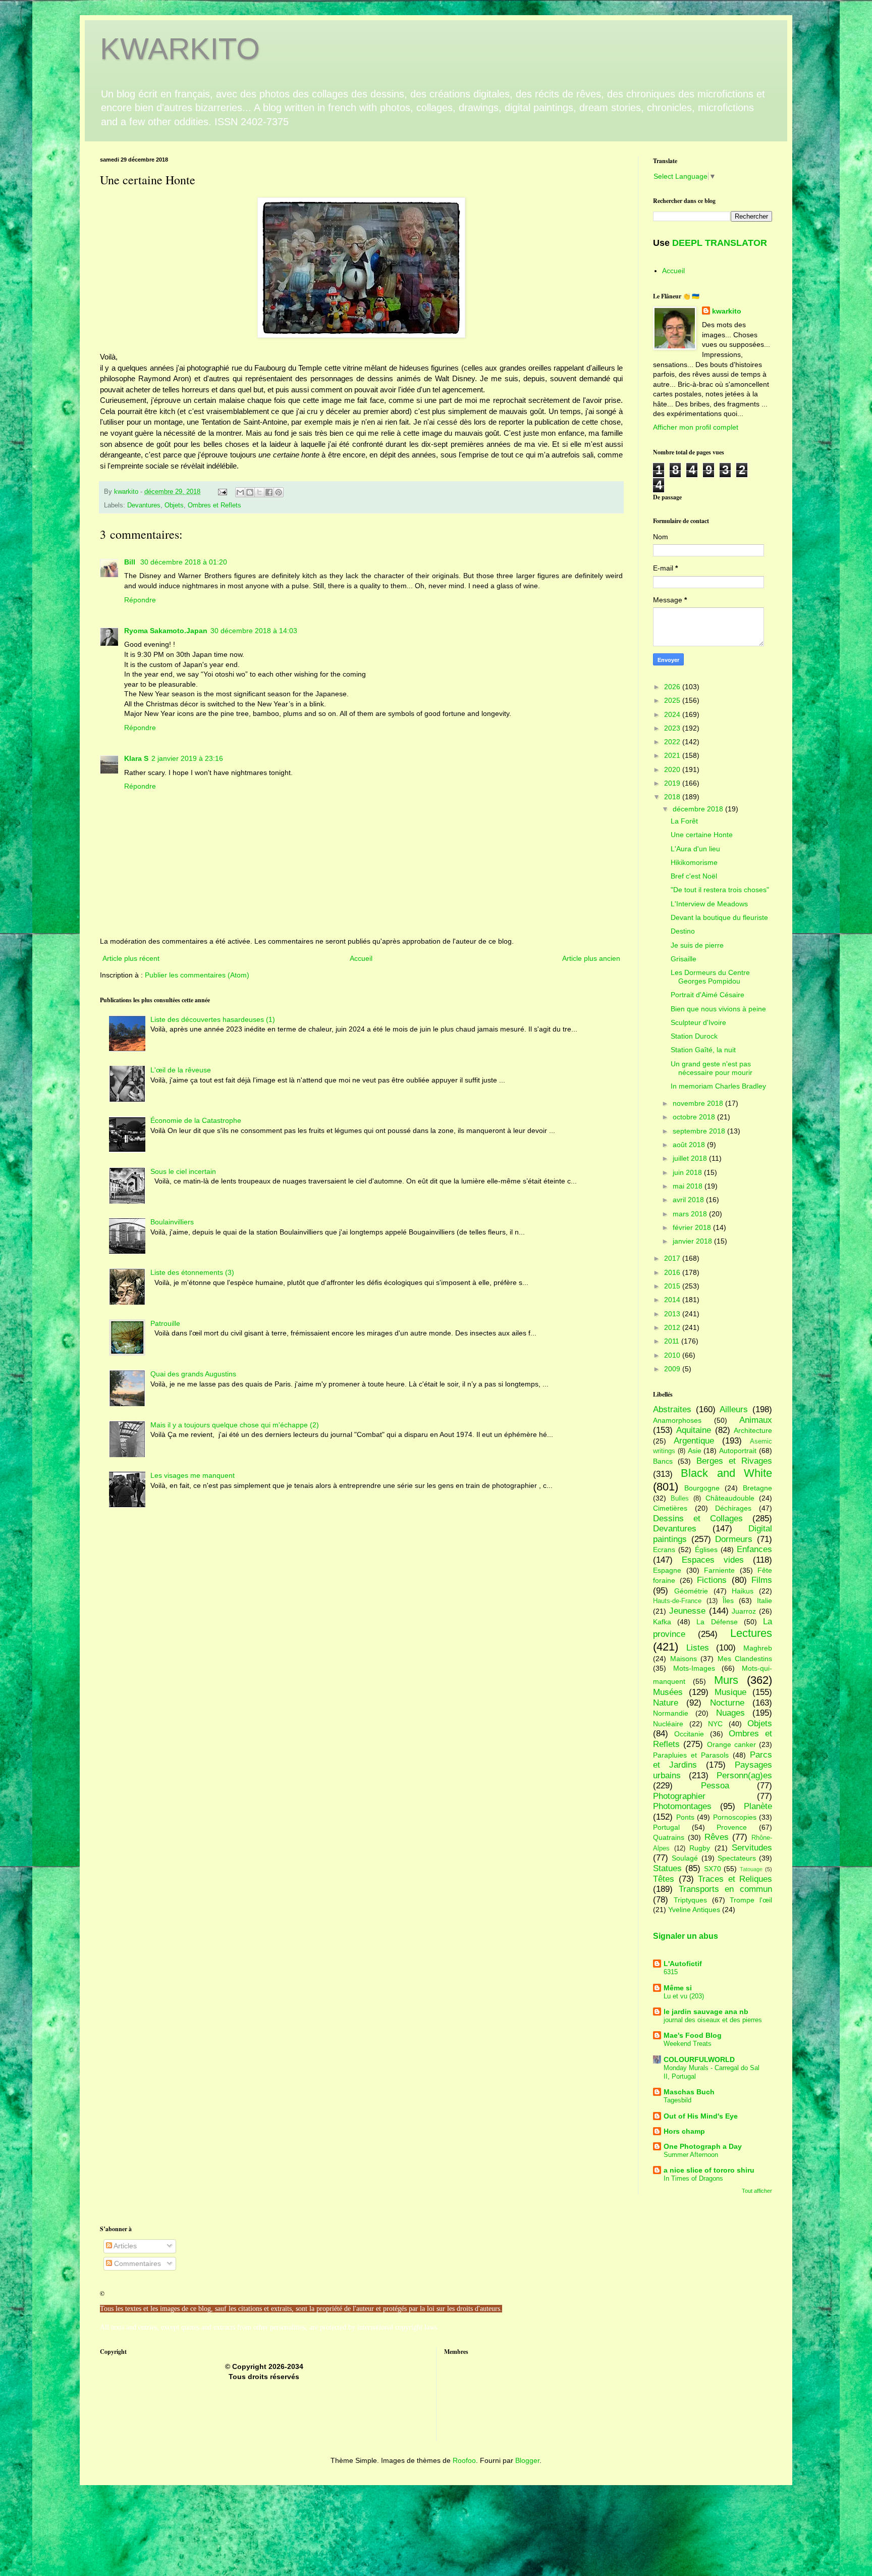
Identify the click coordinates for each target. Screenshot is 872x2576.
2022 (673, 742)
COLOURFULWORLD (699, 2059)
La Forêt (684, 821)
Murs (726, 1680)
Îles (728, 1601)
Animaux (756, 1420)
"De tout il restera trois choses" (720, 890)
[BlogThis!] (250, 492)
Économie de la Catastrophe (196, 1120)
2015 (673, 1286)
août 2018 (690, 1145)
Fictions (712, 1580)
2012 (673, 1327)
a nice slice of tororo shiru (709, 2170)
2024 (673, 714)
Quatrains (669, 1837)
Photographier (679, 1796)
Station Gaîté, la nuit (703, 1050)
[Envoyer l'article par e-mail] (222, 492)
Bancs (663, 1461)
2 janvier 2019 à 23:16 (187, 758)
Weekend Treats (688, 2044)
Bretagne (757, 1488)
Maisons (684, 1659)
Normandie (671, 1713)
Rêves (717, 1837)
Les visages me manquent (193, 1475)
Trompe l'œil (751, 1900)
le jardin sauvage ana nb (706, 2012)
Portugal (666, 1827)
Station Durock (694, 1036)
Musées (668, 1692)
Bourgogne (702, 1488)
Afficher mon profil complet (696, 427)
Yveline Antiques (694, 1910)
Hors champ (684, 2131)
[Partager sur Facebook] (269, 492)
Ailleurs (734, 1409)
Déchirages (733, 1508)
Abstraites (672, 1409)
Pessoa (715, 1786)
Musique (730, 1692)
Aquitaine (694, 1430)
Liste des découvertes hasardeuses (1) (213, 1019)
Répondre (140, 600)
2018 (673, 797)
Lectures (751, 1633)
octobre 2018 (695, 1117)
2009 (673, 1369)
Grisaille (684, 959)
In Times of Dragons (693, 2178)
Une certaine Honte (702, 835)
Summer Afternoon (691, 2155)
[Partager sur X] (259, 492)
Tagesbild (677, 2100)
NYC (715, 1724)
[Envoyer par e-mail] (240, 492)
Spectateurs (737, 1858)
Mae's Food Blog (693, 2035)
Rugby (700, 1848)
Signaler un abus (686, 1936)
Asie (695, 1451)
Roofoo (464, 2460)
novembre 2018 (699, 1103)
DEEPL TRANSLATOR (720, 243)
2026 (673, 687)
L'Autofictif (683, 1964)
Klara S (136, 758)
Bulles (680, 1499)
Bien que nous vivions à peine (718, 1009)
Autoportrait (738, 1451)
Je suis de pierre (697, 945)
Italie (765, 1601)
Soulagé (685, 1858)
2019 (673, 783)
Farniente (719, 1570)
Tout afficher (757, 2191)
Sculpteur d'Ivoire (698, 1022)
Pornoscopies (735, 1817)
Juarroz (744, 1611)
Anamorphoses (677, 1420)
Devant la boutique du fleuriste (719, 917)
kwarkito (727, 311)
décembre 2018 (699, 809)
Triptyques (690, 1900)
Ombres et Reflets (214, 505)
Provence (732, 1827)
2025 (673, 700)
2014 (673, 1300)
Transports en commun (725, 1889)
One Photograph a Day (703, 2146)
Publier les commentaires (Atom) (197, 975)
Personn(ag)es (744, 1775)
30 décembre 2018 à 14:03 (254, 631)
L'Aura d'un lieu (695, 849)
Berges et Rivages (734, 1461)
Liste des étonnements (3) (192, 1272)
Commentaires (137, 2263)
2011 (673, 1341)
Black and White (726, 1473)
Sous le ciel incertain (183, 1171)
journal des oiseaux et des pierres (713, 2020)
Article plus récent (131, 958)
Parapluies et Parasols (691, 1755)
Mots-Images (694, 1668)
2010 (673, 1355)
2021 (673, 755)
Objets (174, 505)
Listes (698, 1648)
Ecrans (664, 1550)
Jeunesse (687, 1611)
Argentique (694, 1441)
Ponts (685, 1817)
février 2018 (693, 1227)
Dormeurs (734, 1539)
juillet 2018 (691, 1158)
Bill (131, 562)
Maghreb (758, 1648)
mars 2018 (691, 1214)
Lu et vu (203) (684, 1996)
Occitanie (689, 1734)
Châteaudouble (730, 1498)
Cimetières (670, 1508)
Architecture (753, 1430)
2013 (673, 1314)
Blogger (527, 2460)
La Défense (717, 1622)
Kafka (662, 1622)
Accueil (361, 958)
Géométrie (691, 1591)
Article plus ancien (591, 958)
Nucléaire (668, 1724)
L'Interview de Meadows (709, 904)
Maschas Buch (689, 2092)
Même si (678, 1988)
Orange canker (731, 1744)
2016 (673, 1272)
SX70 (713, 1869)
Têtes (664, 1879)
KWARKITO (180, 49)
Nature (666, 1703)
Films (762, 1580)
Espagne (667, 1570)
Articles (124, 2246)
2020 (673, 769)
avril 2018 (689, 1200)
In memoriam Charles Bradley (718, 1086)
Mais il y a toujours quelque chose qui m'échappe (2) (235, 1425)
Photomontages (682, 1806)
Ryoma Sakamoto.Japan (166, 631)
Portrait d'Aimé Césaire (707, 995)
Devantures (144, 505)
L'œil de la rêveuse (181, 1070)
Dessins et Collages (698, 1518)
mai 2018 (689, 1186)
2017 (673, 1258)
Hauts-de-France (677, 1601)
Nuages (730, 1713)
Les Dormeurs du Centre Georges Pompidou (710, 977)
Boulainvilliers (172, 1222)
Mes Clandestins (745, 1659)
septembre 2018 (700, 1131)
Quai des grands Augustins (193, 1374)
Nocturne (727, 1703)
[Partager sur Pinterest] (279, 492)
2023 (673, 728)
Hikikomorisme (694, 862)
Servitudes (752, 1848)
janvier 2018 (693, 1241)
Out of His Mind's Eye (701, 2116)
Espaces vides (713, 1560)
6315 (671, 1972)
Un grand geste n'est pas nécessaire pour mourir (712, 1068)
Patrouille (165, 1323)
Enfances (754, 1549)
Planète (758, 1806)
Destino (683, 931)
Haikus (743, 1591)
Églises (706, 1550)
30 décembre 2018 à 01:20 (184, 562)
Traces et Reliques (735, 1879)
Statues (667, 1868)
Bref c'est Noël (694, 876)
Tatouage (751, 1869)
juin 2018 (688, 1172)
